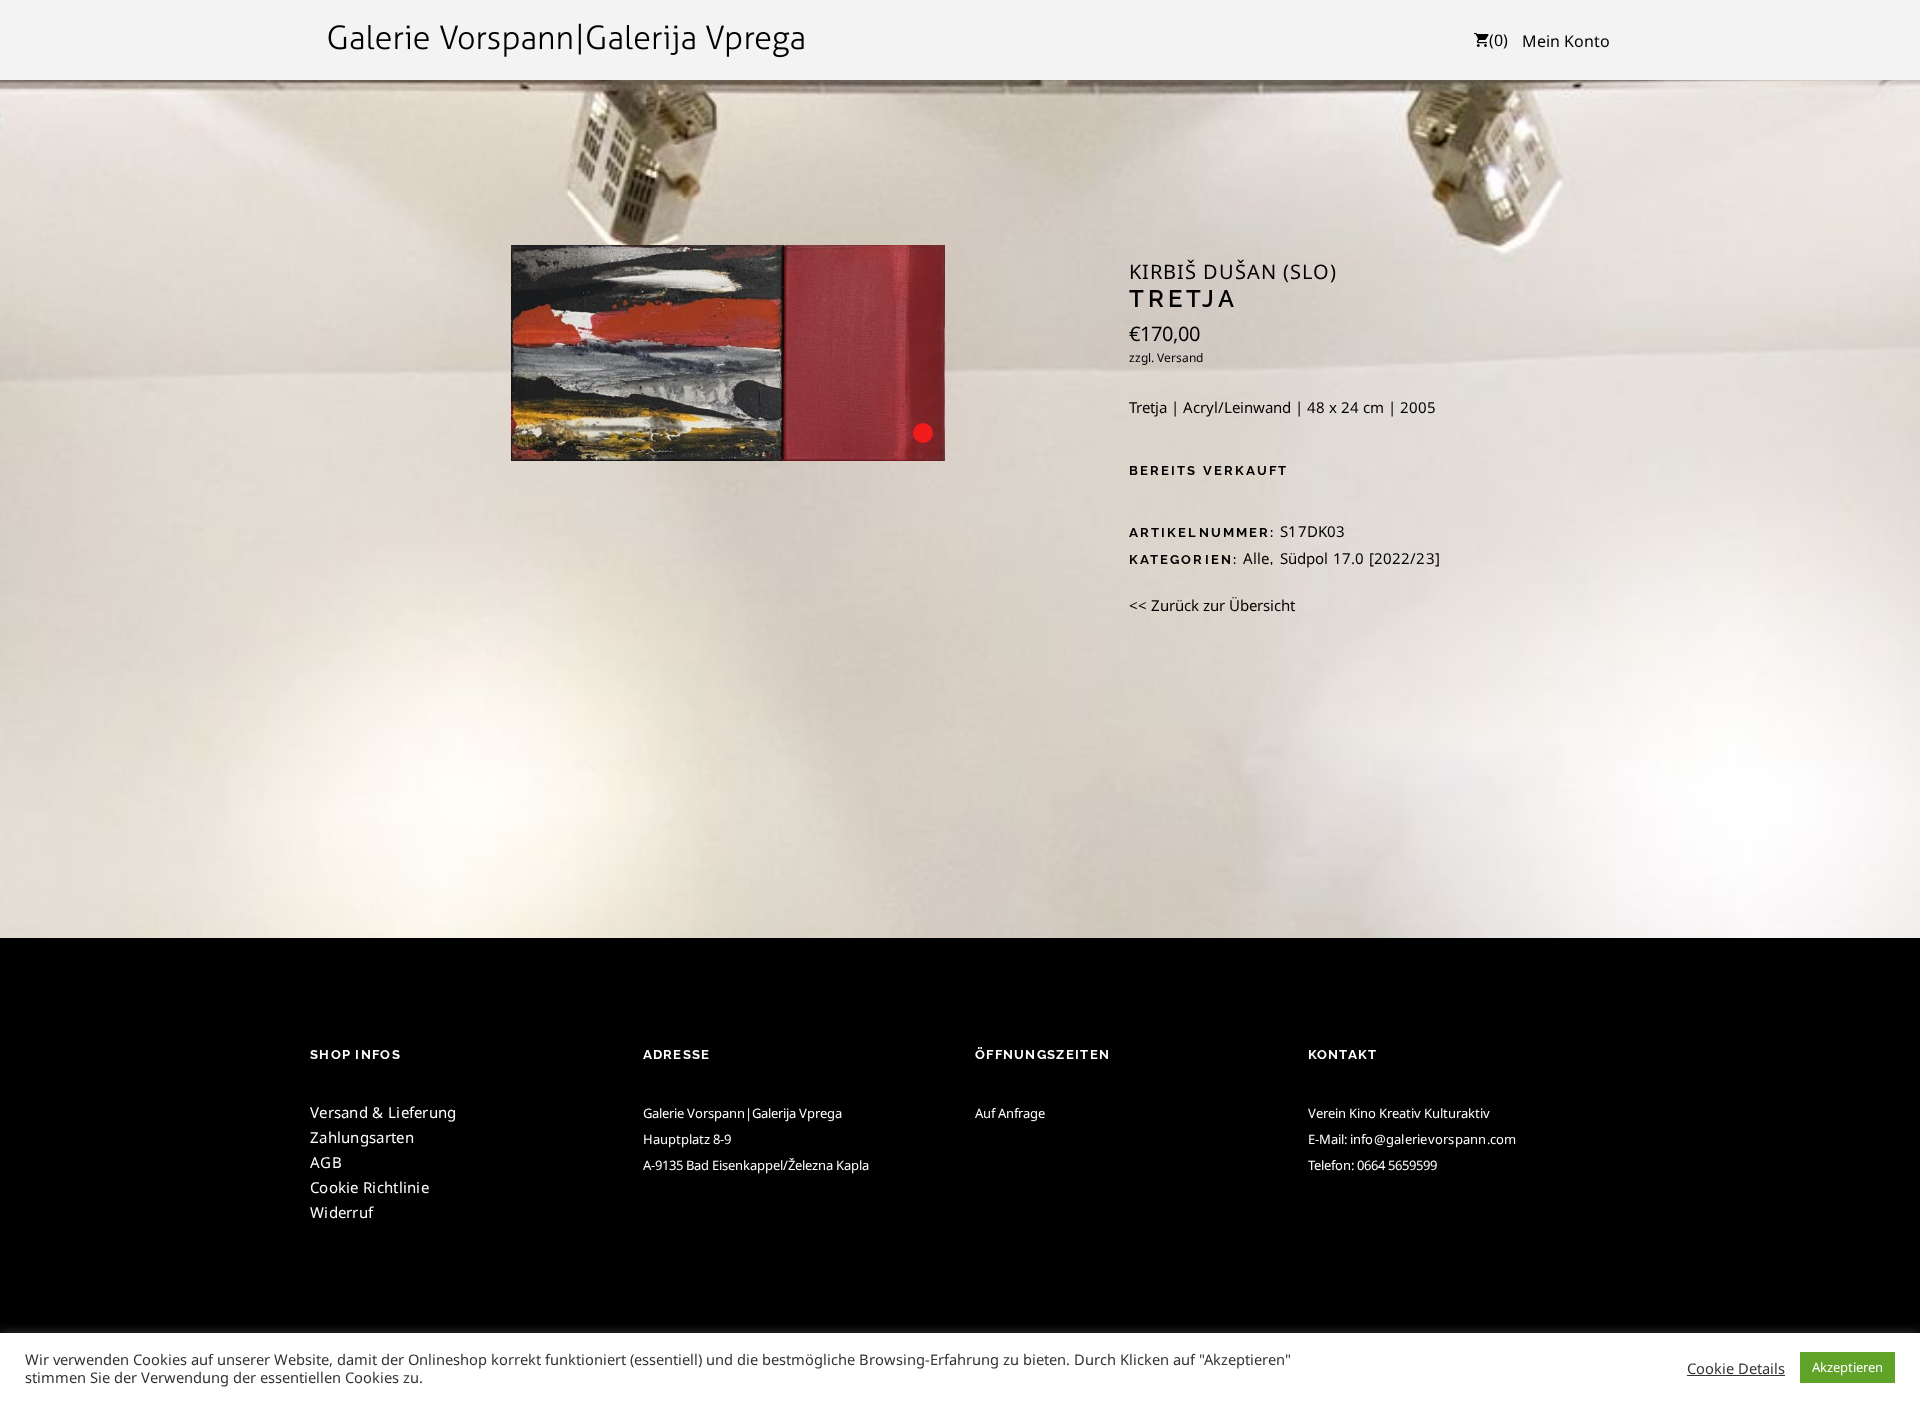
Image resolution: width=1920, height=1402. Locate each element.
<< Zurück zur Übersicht (1212, 605)
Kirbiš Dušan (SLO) (1233, 272)
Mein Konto (1566, 41)
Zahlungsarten (362, 1137)
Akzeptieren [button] (1847, 1367)
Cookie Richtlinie (369, 1187)
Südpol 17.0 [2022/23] (1360, 558)
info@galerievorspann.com (1433, 1139)
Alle (1256, 558)
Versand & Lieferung (383, 1112)
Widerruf (341, 1212)
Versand (1180, 357)
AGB (326, 1162)
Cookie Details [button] (1736, 1368)
